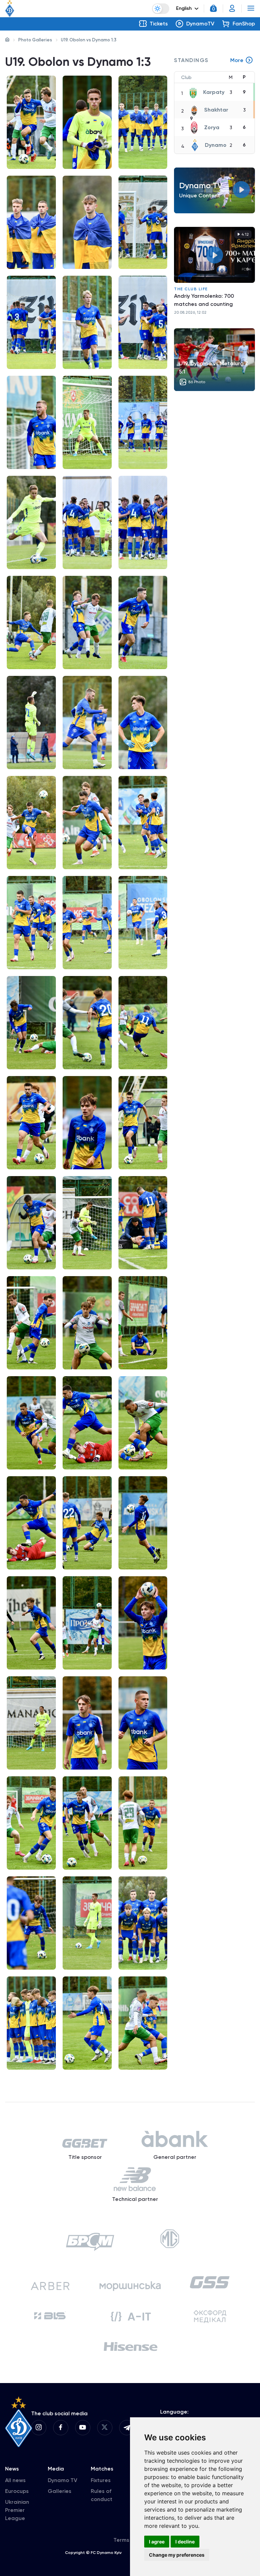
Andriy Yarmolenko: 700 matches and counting (204, 300)
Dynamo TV (62, 2480)
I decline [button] (185, 2542)
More (237, 60)
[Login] (232, 8)
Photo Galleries (35, 40)
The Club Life (191, 289)
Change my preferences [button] (177, 2555)
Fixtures (101, 2480)
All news (15, 2480)
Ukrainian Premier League (17, 2510)
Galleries (60, 2491)
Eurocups (17, 2491)
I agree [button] (157, 2542)
